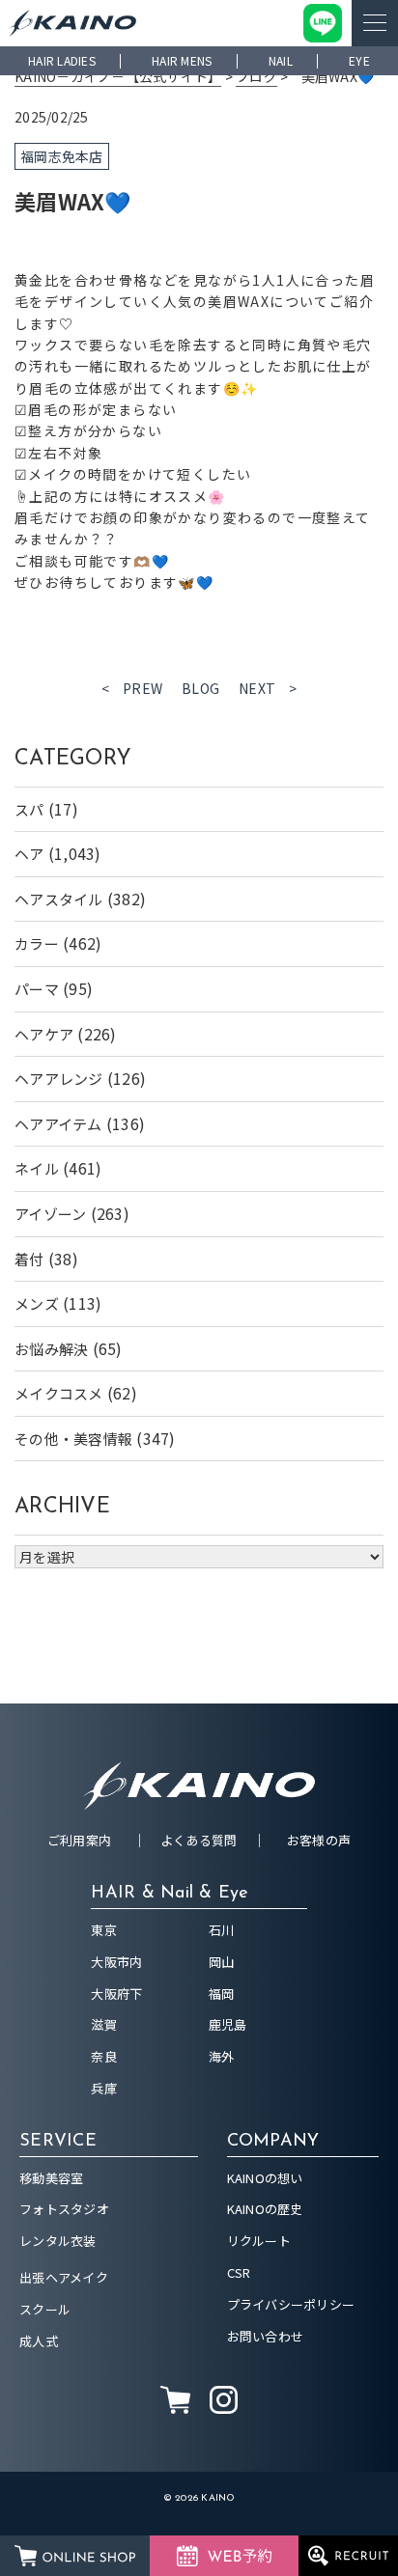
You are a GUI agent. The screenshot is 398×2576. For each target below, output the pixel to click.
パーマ (37, 989)
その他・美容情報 (73, 1439)
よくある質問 (199, 1840)
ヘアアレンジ (59, 1079)
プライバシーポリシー (291, 2304)
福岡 (222, 1994)
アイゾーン (50, 1214)
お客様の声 (319, 1840)
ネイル (37, 1168)
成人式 (39, 2341)
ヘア (29, 854)
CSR (239, 2272)
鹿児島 (228, 2024)
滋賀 (104, 2024)
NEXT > (268, 688)
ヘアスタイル (59, 899)
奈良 (104, 2056)
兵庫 (104, 2088)
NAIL (281, 60)
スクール (45, 2309)
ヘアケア (44, 1034)
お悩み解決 (51, 1349)
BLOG (200, 688)
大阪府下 (116, 1994)
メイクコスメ (59, 1393)
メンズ (37, 1303)
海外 (222, 2056)
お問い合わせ (266, 2336)
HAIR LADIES (62, 60)
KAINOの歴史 (265, 2209)
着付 (29, 1259)
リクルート (259, 2241)
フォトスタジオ (64, 2209)
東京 (104, 1930)
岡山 (222, 1962)
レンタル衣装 (58, 2241)
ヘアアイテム (58, 1124)
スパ (29, 809)
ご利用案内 (79, 1840)
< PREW (132, 688)
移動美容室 (51, 2178)
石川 (222, 1930)
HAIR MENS (182, 60)
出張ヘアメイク (64, 2277)
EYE (359, 60)
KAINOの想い (265, 2178)
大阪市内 (116, 1962)
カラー (37, 943)
